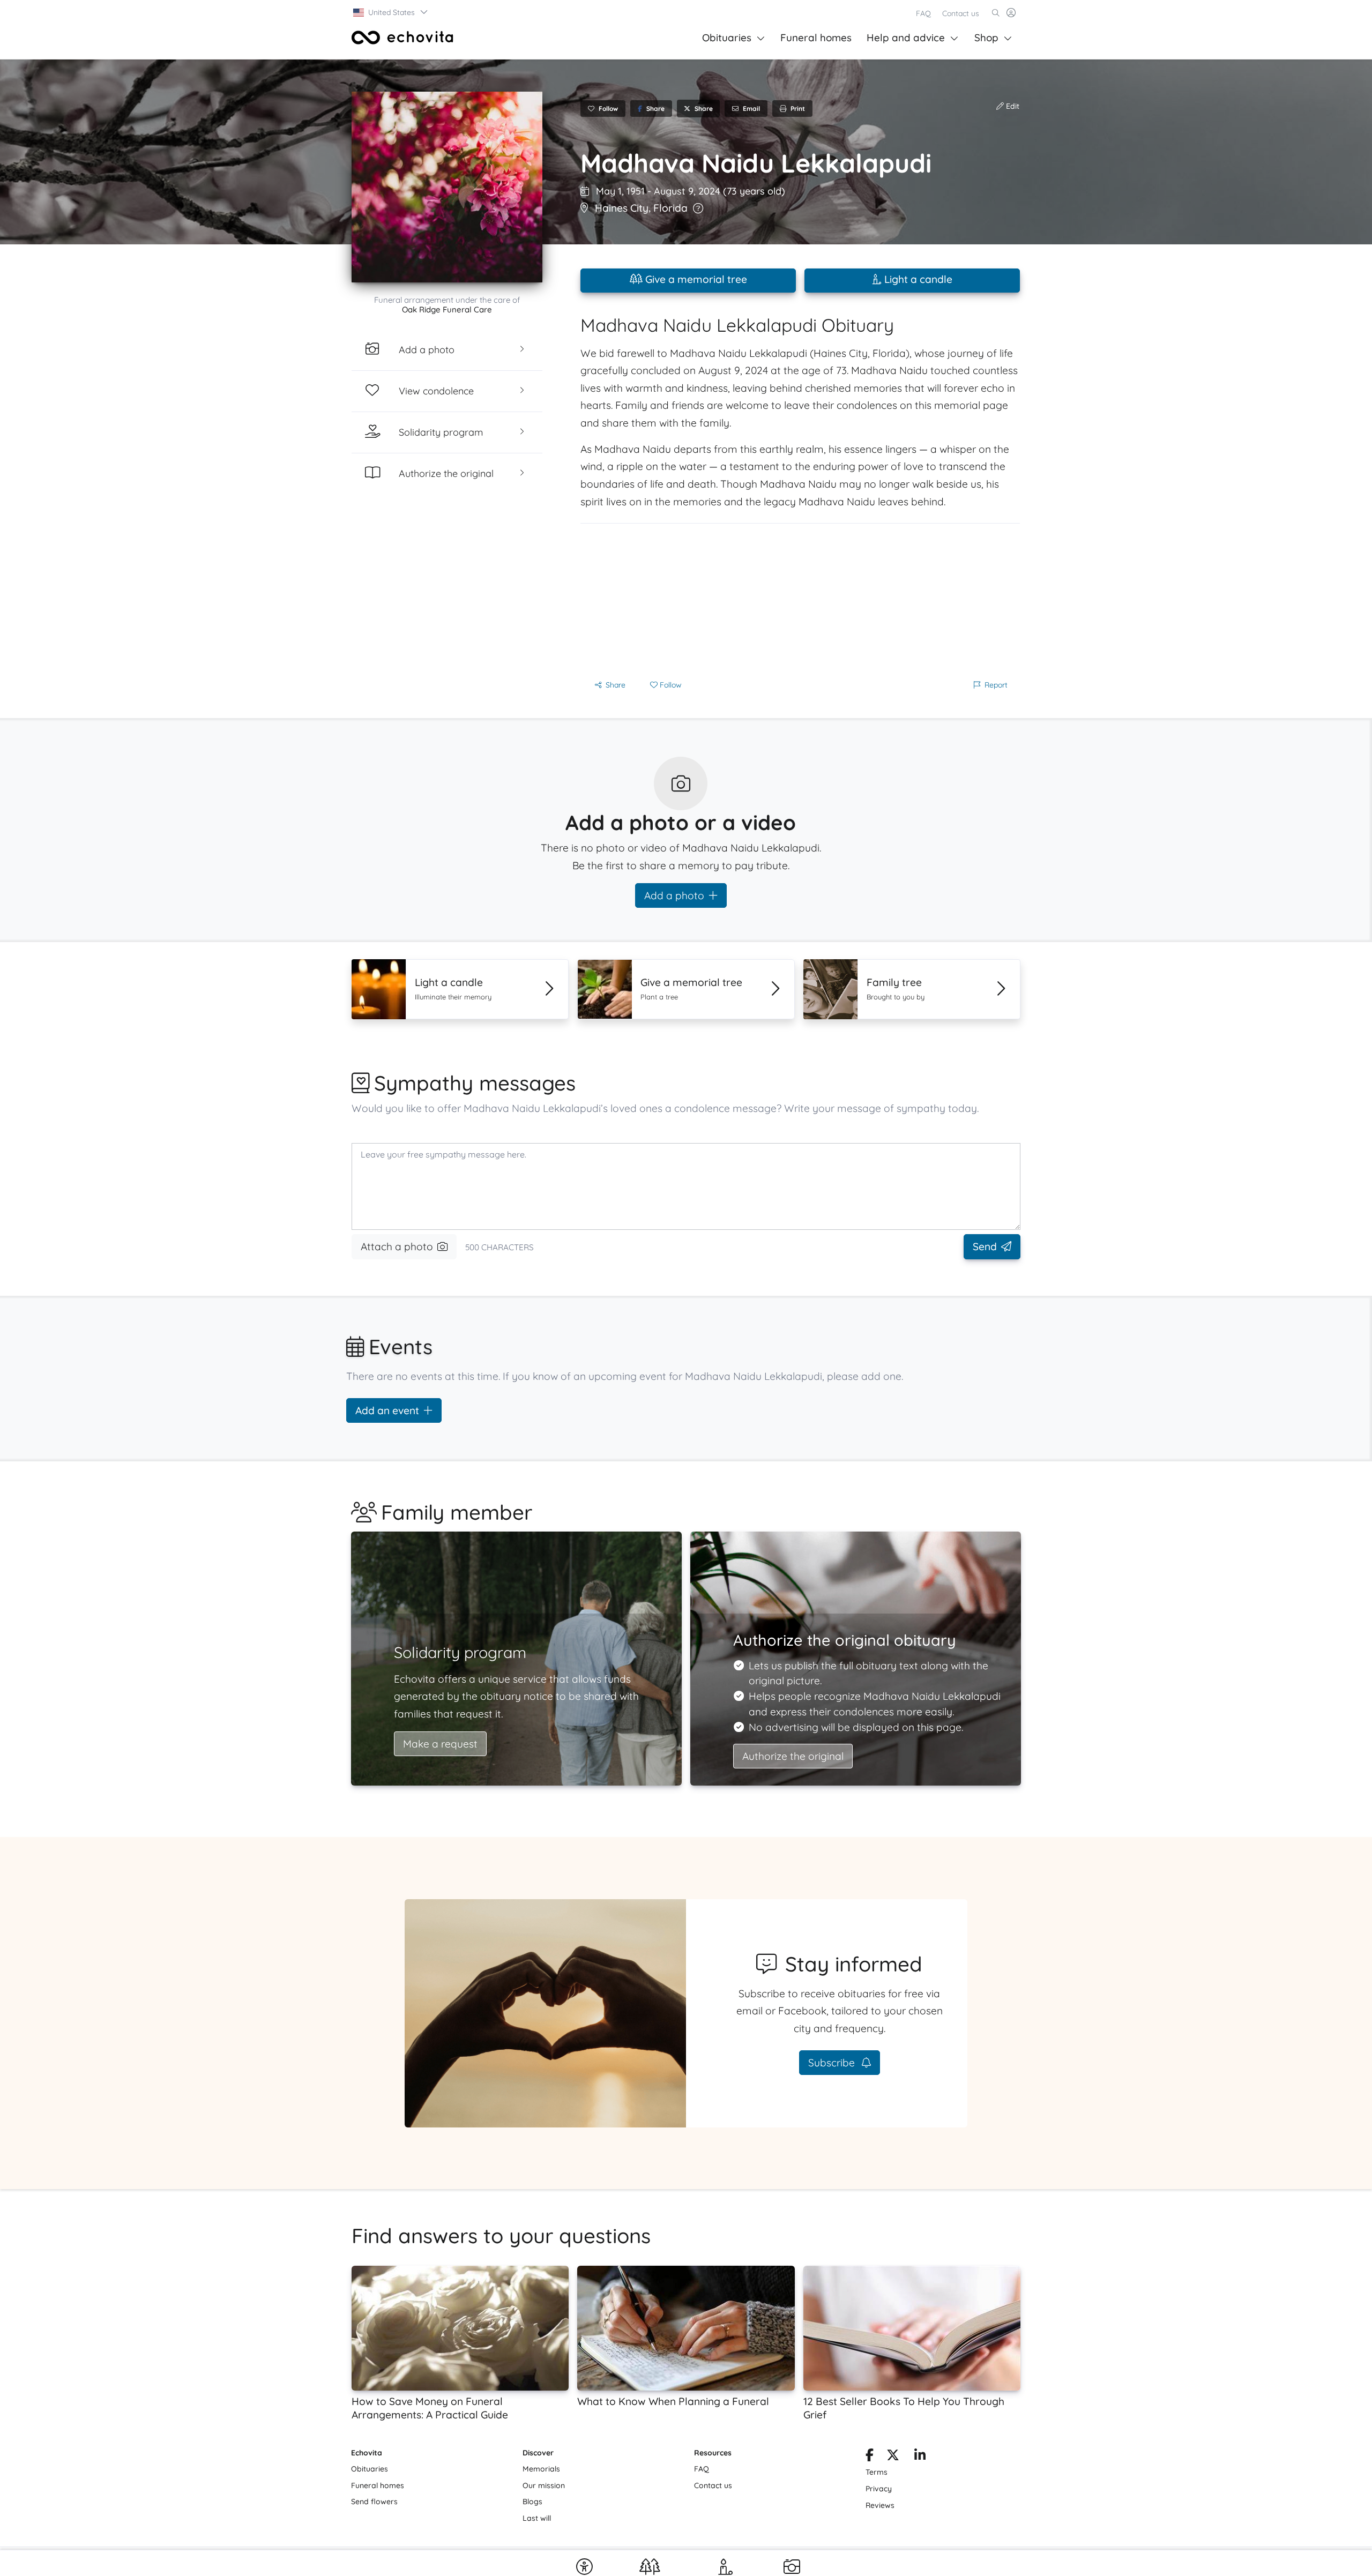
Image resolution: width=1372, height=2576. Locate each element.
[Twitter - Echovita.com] (893, 2457)
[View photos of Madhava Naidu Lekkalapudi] (447, 187)
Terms (877, 2472)
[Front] (402, 38)
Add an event (387, 1410)
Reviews (880, 2505)
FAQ (923, 13)
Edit (1012, 106)
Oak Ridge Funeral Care (447, 309)
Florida (670, 208)
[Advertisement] (800, 599)
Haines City (622, 208)
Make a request (440, 1744)
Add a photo (674, 895)
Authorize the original (793, 1756)
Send (985, 1246)
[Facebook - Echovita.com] (870, 2457)
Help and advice (906, 38)
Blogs (532, 2502)
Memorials (541, 2469)
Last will (537, 2518)
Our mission (544, 2485)
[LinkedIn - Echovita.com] (920, 2457)
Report (996, 685)
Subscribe (833, 2063)
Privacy (879, 2489)
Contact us (961, 13)
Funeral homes (816, 38)
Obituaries (727, 38)
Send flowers (374, 2502)
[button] (391, 12)
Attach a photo (397, 1246)
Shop (986, 38)
